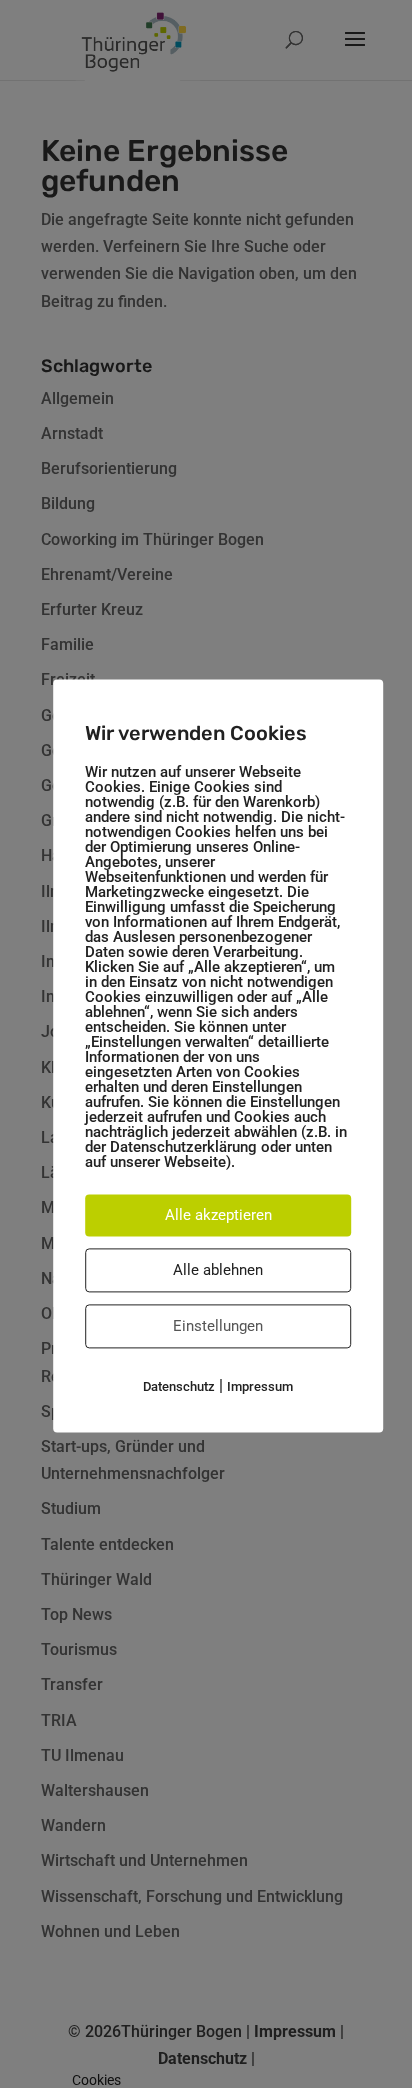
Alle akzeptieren (218, 1215)
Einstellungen (218, 1326)
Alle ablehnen (218, 1270)
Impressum (260, 1386)
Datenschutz (179, 1386)
